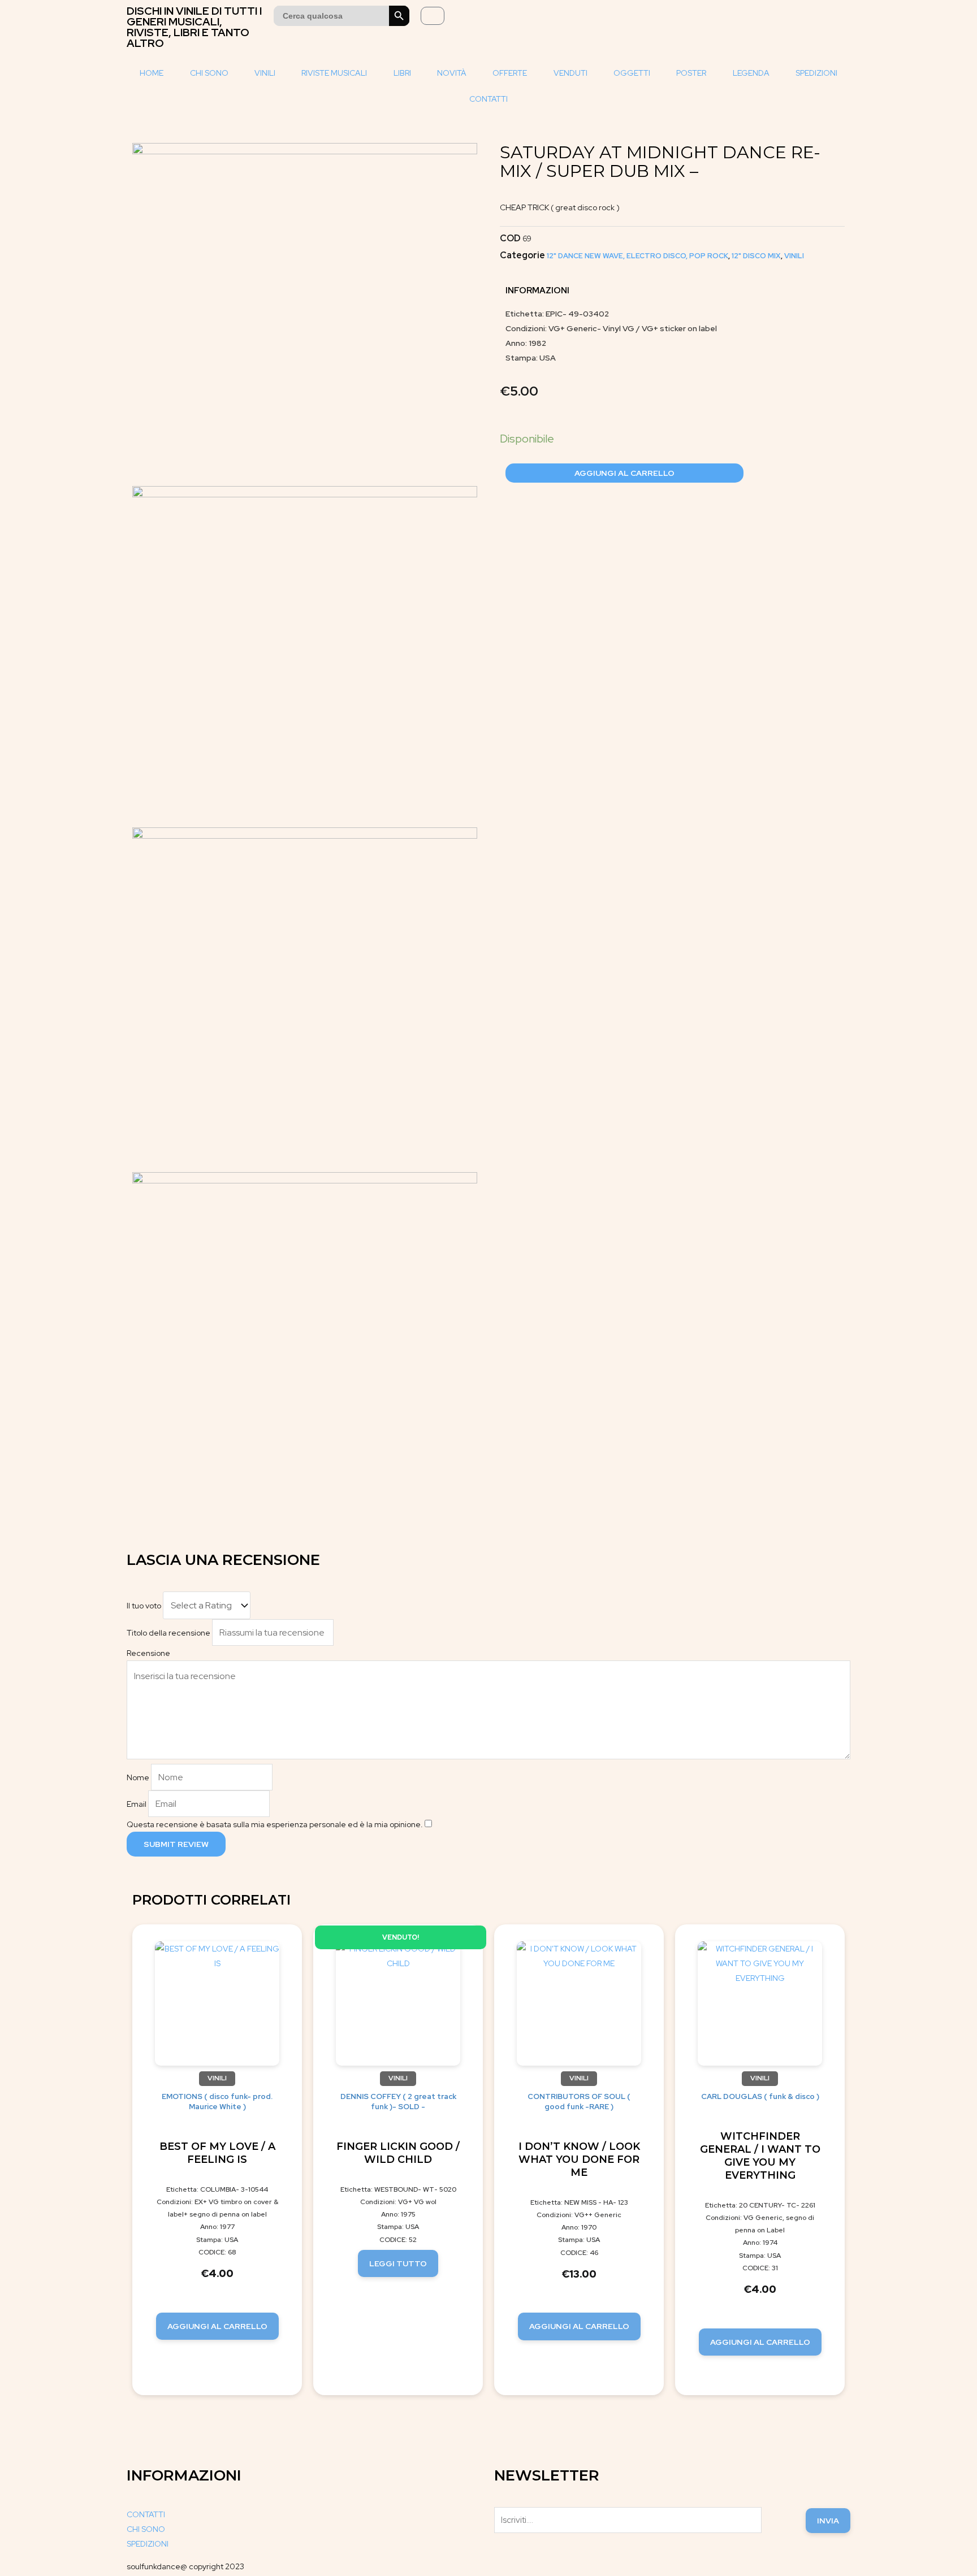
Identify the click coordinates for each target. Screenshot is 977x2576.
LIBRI (402, 73)
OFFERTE (510, 73)
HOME (152, 73)
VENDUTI (570, 73)
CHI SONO (209, 73)
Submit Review (176, 1844)
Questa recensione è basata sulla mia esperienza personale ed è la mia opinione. (275, 1824)
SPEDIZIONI (816, 73)
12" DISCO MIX (756, 256)
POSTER (691, 73)
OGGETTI (632, 73)
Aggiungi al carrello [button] (217, 2326)
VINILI (265, 73)
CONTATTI (488, 99)
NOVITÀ (452, 73)
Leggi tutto (398, 2263)
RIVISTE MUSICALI (334, 73)
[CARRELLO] (433, 16)
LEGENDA (751, 73)
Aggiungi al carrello (624, 473)
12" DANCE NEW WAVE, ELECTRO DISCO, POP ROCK (637, 256)
